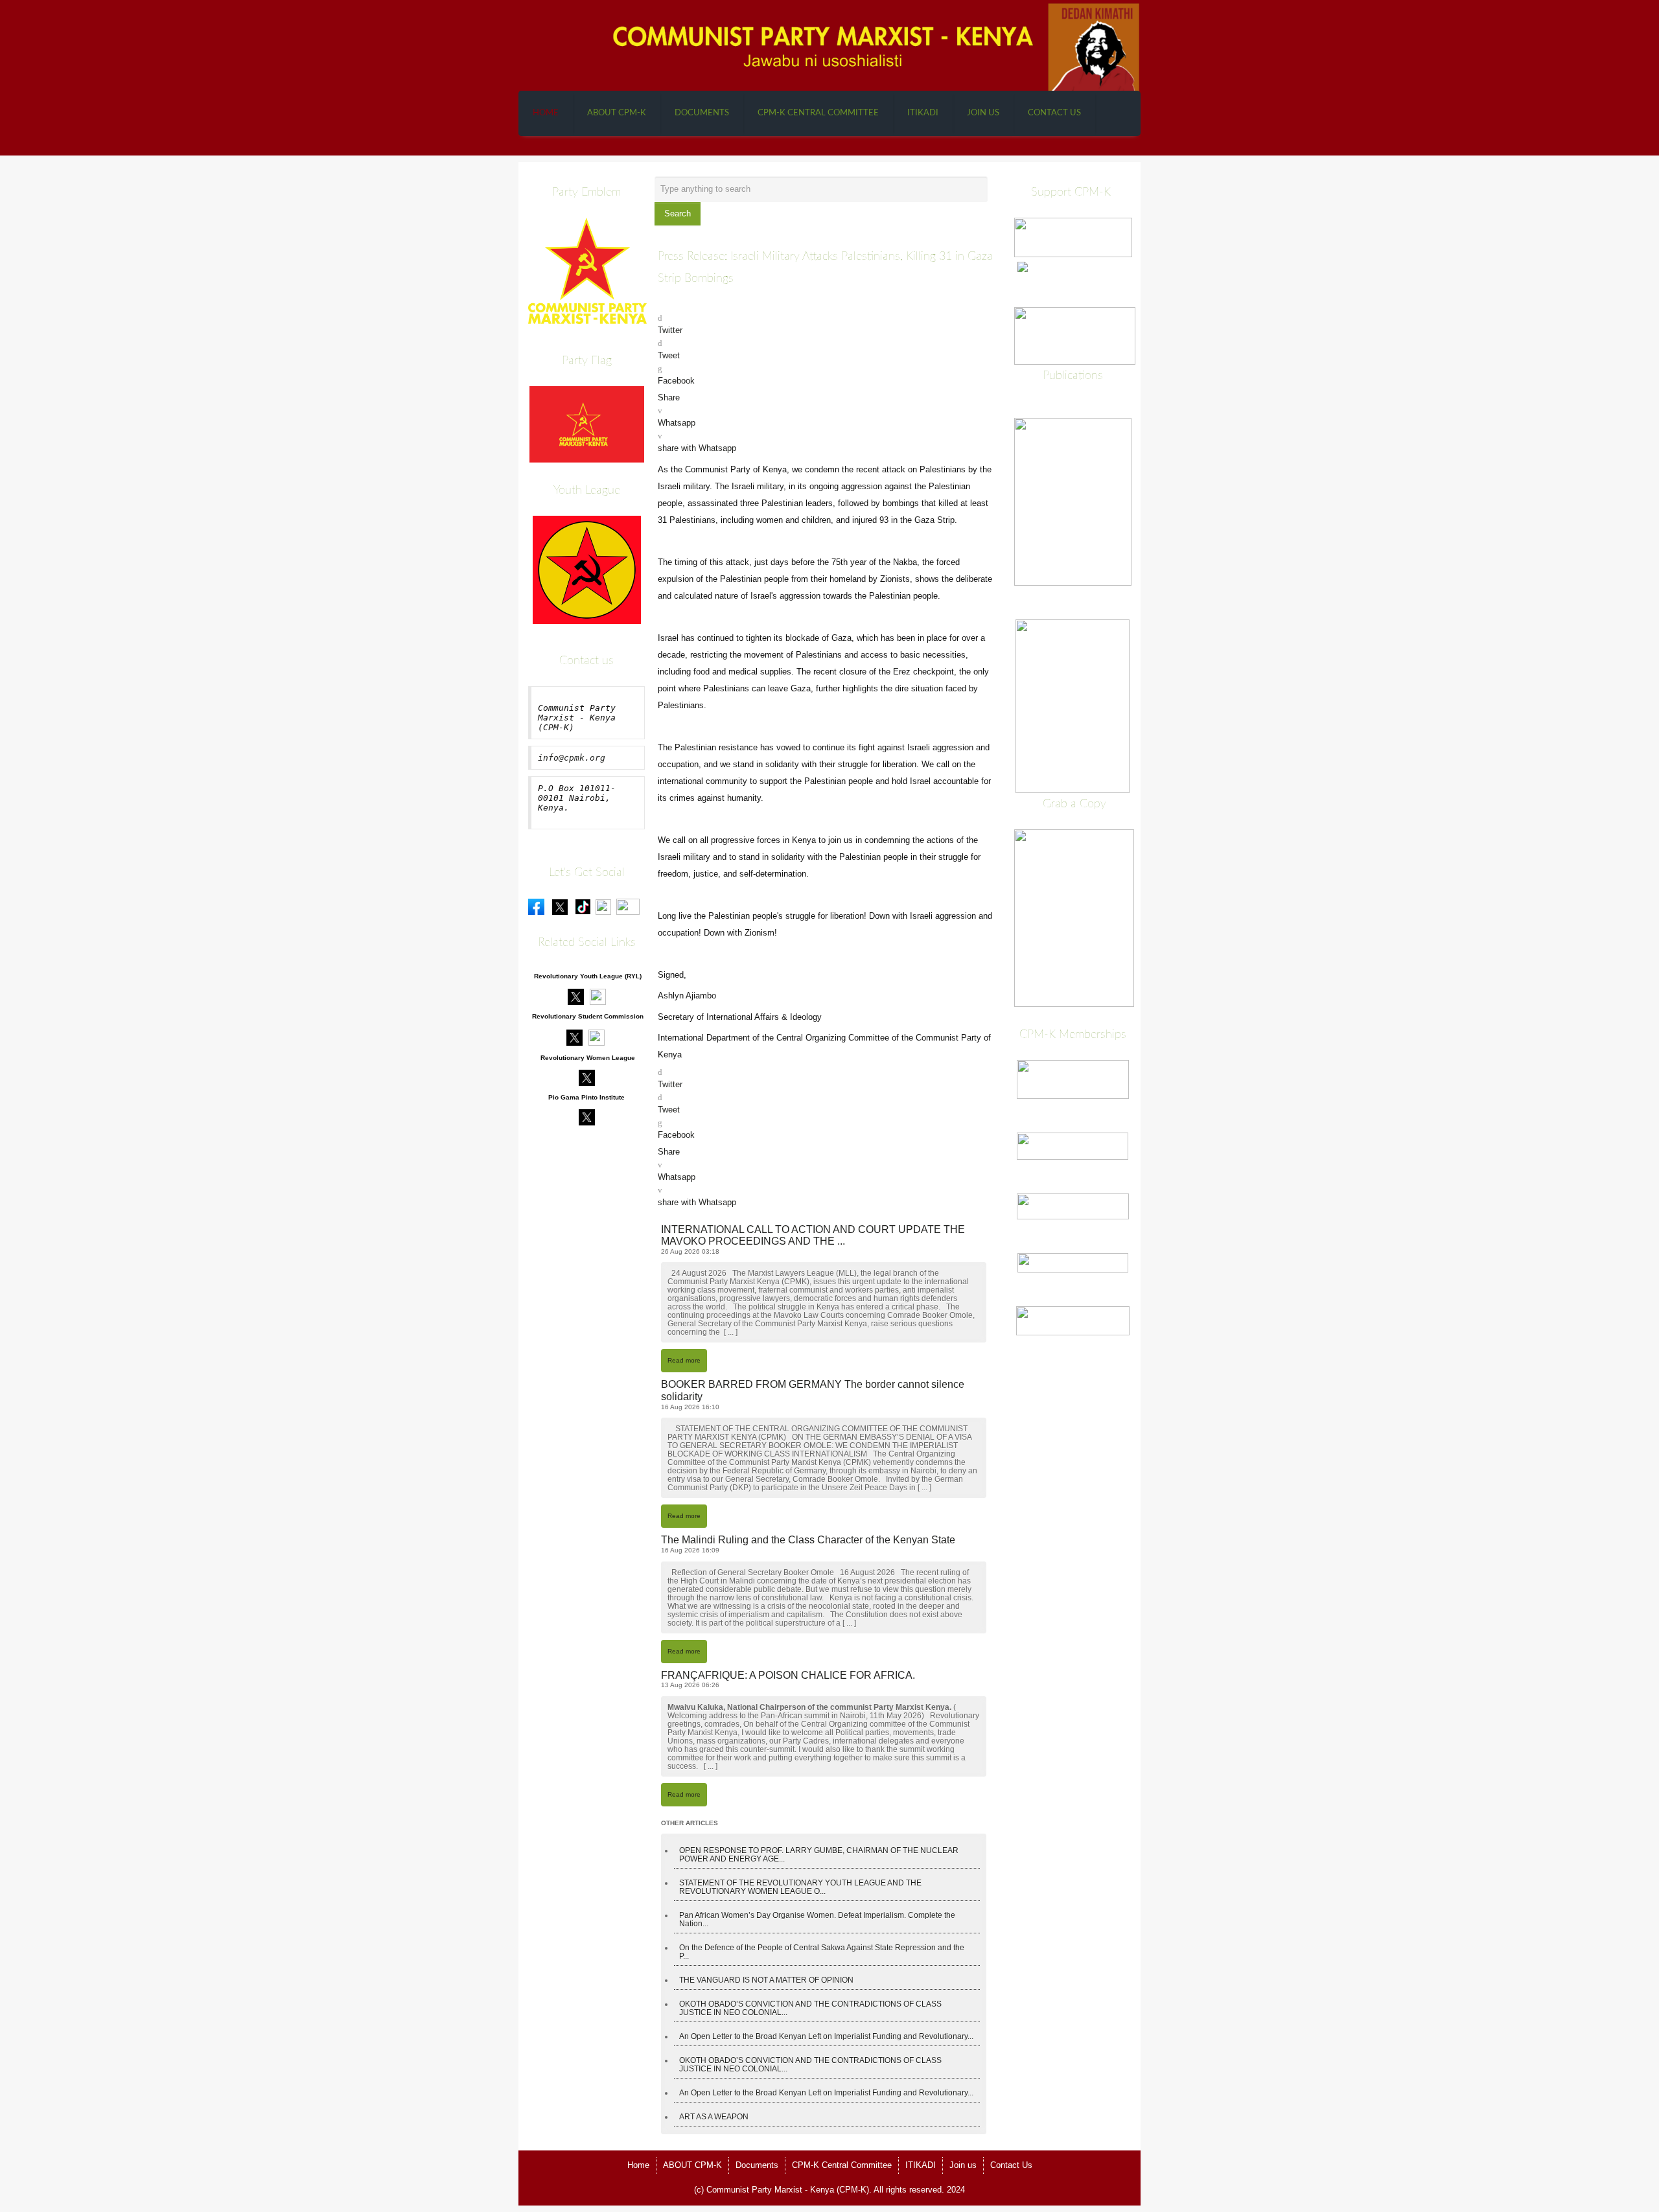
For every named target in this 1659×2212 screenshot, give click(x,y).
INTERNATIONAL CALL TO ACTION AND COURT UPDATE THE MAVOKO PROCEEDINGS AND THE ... (813, 1236)
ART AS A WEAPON (714, 2116)
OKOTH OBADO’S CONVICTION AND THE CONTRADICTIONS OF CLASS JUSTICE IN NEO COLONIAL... (810, 2008)
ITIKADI (923, 113)
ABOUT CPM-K (617, 113)
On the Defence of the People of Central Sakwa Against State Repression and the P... (822, 1952)
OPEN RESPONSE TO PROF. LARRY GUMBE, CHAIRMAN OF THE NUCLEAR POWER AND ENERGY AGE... (819, 1854)
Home (546, 113)
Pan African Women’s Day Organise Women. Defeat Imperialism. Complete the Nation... (817, 1919)
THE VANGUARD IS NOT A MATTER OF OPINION (766, 1980)
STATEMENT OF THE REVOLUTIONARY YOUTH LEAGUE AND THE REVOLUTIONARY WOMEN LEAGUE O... (800, 1887)
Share (669, 397)
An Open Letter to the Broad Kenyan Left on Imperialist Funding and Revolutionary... (826, 2036)
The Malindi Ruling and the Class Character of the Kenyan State (808, 1540)
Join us (983, 113)
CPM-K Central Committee (818, 113)
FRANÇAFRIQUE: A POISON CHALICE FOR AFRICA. (788, 1675)
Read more (684, 1360)
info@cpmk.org (572, 758)
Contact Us (1054, 113)
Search (678, 213)
